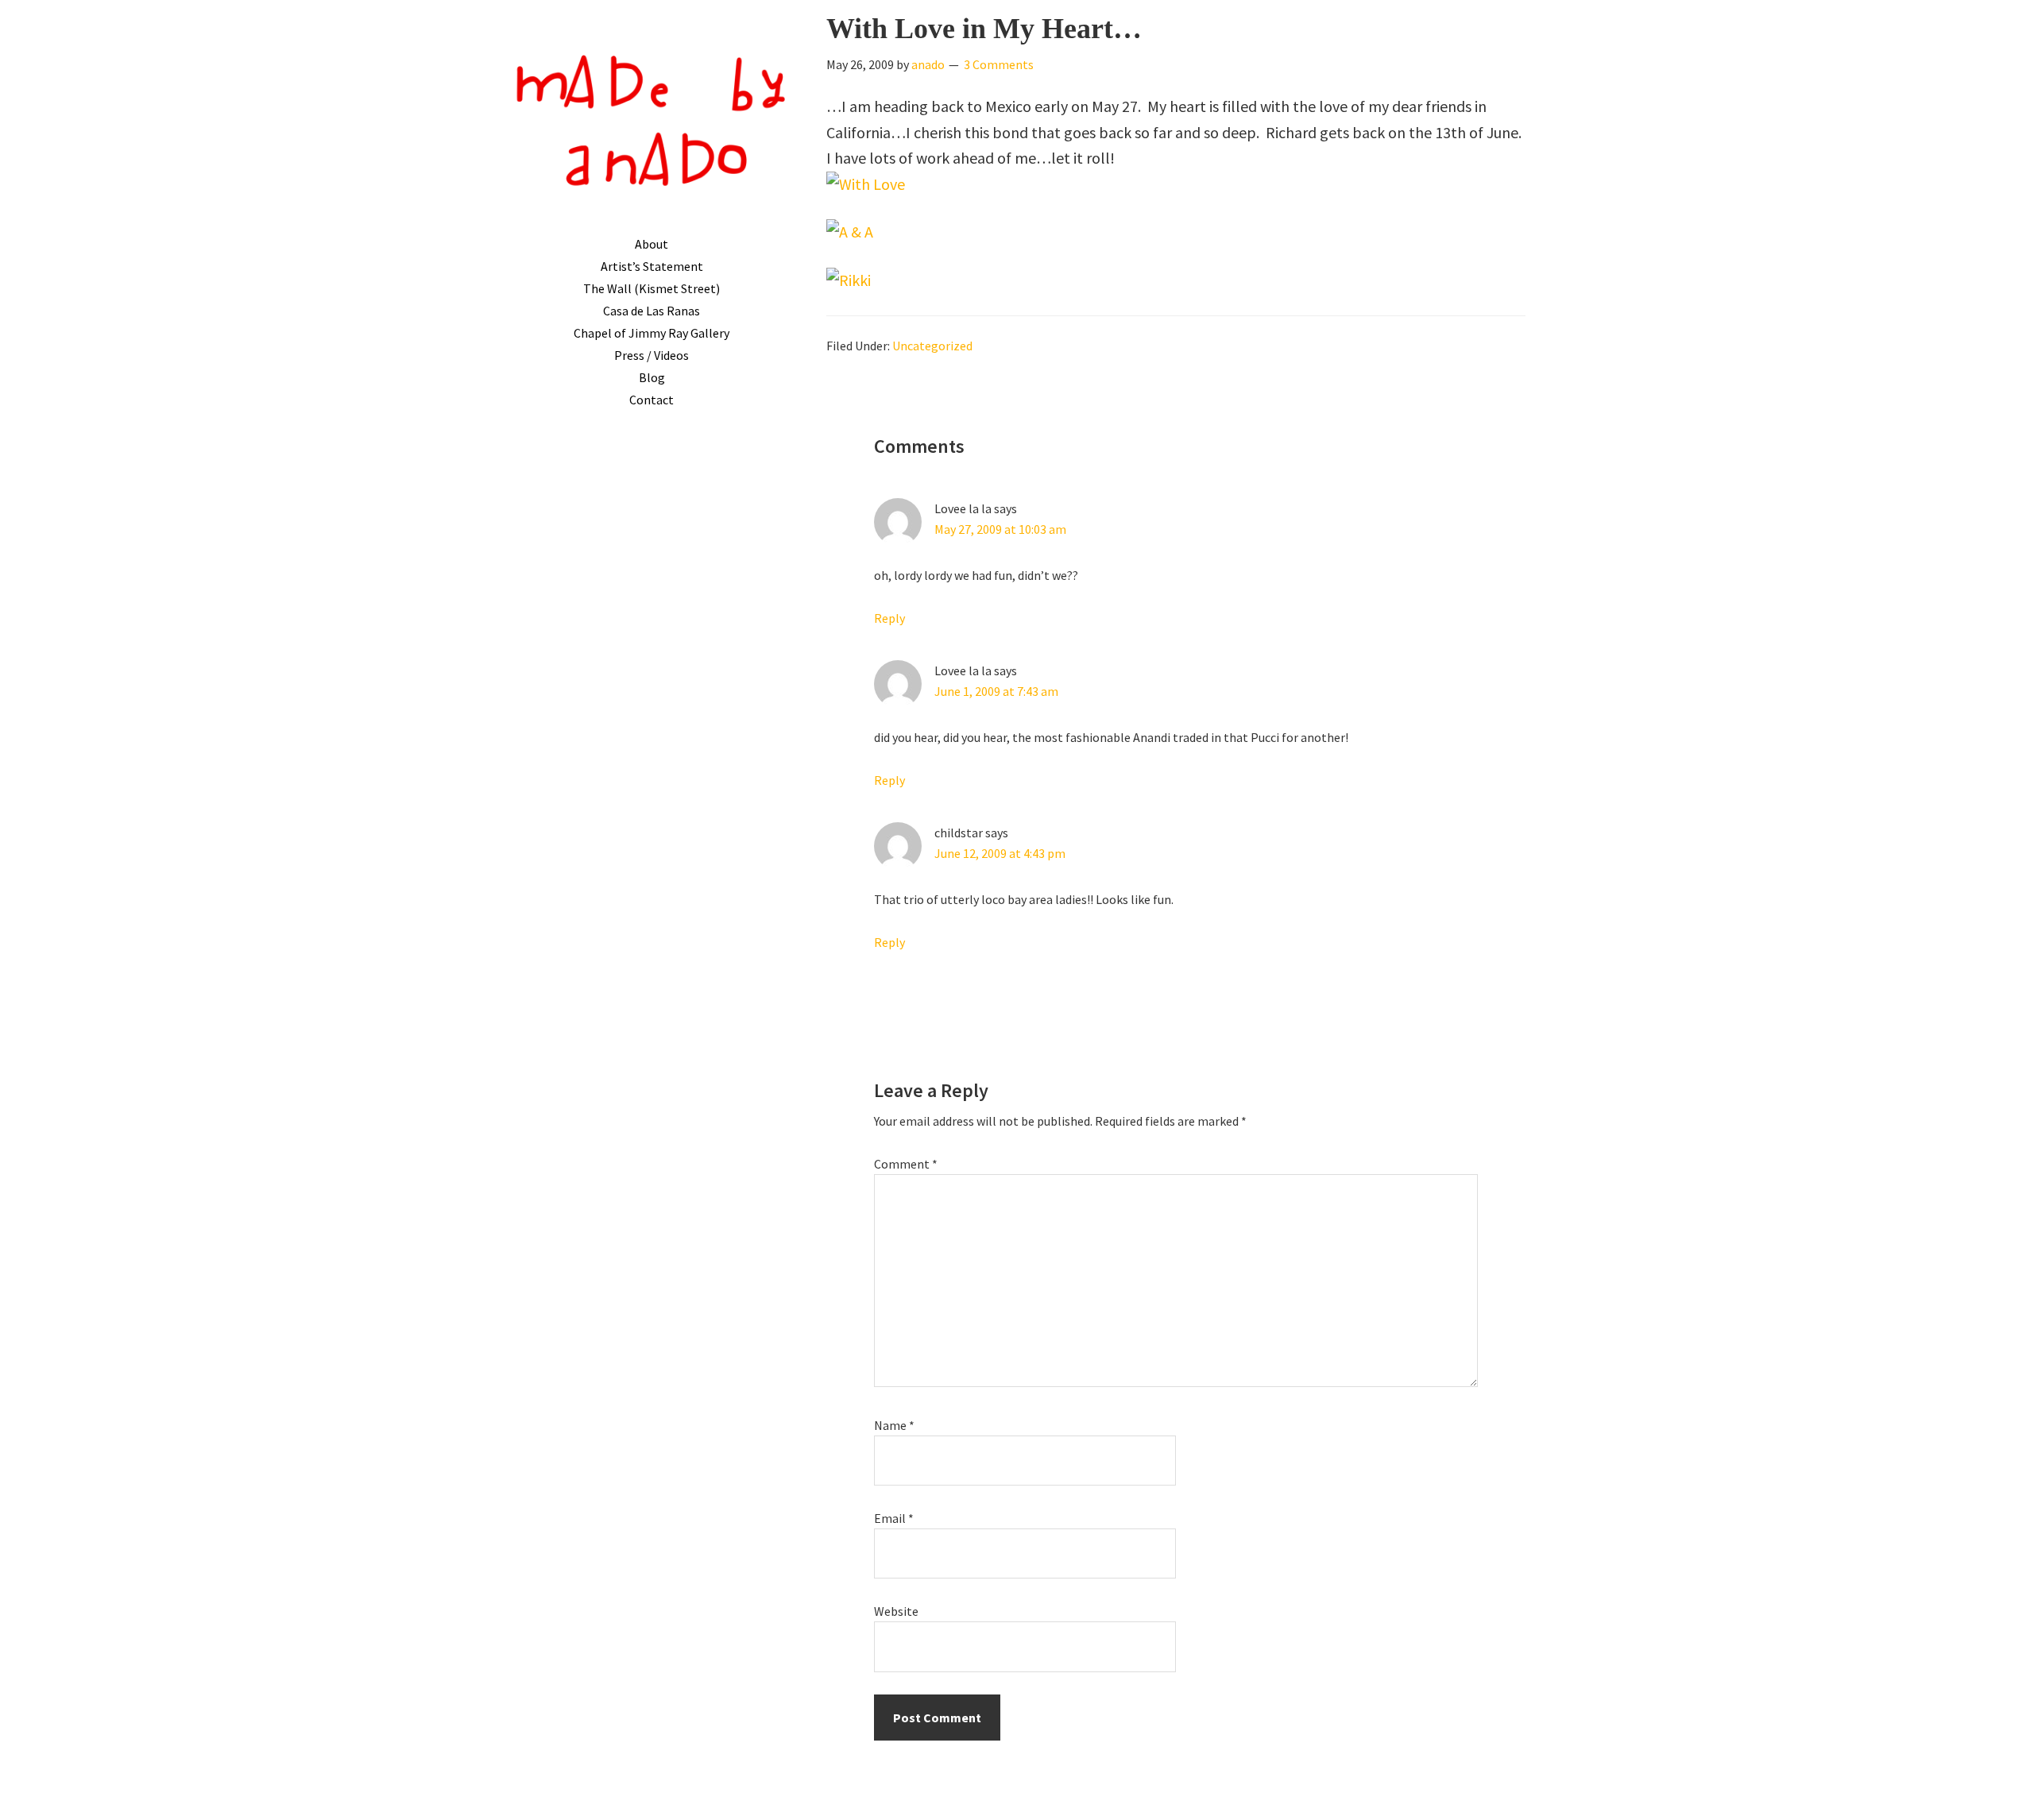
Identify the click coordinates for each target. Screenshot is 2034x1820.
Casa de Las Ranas (652, 311)
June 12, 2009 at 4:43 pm (1000, 853)
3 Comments (999, 64)
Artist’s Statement (652, 266)
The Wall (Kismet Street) (652, 288)
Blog (652, 377)
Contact (652, 400)
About (652, 244)
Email (894, 1518)
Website (896, 1611)
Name (894, 1425)
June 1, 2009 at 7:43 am (996, 691)
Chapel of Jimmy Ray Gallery (652, 333)
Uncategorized (932, 346)
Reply (889, 618)
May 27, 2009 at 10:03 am (1000, 529)
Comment (906, 1164)
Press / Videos (652, 355)
